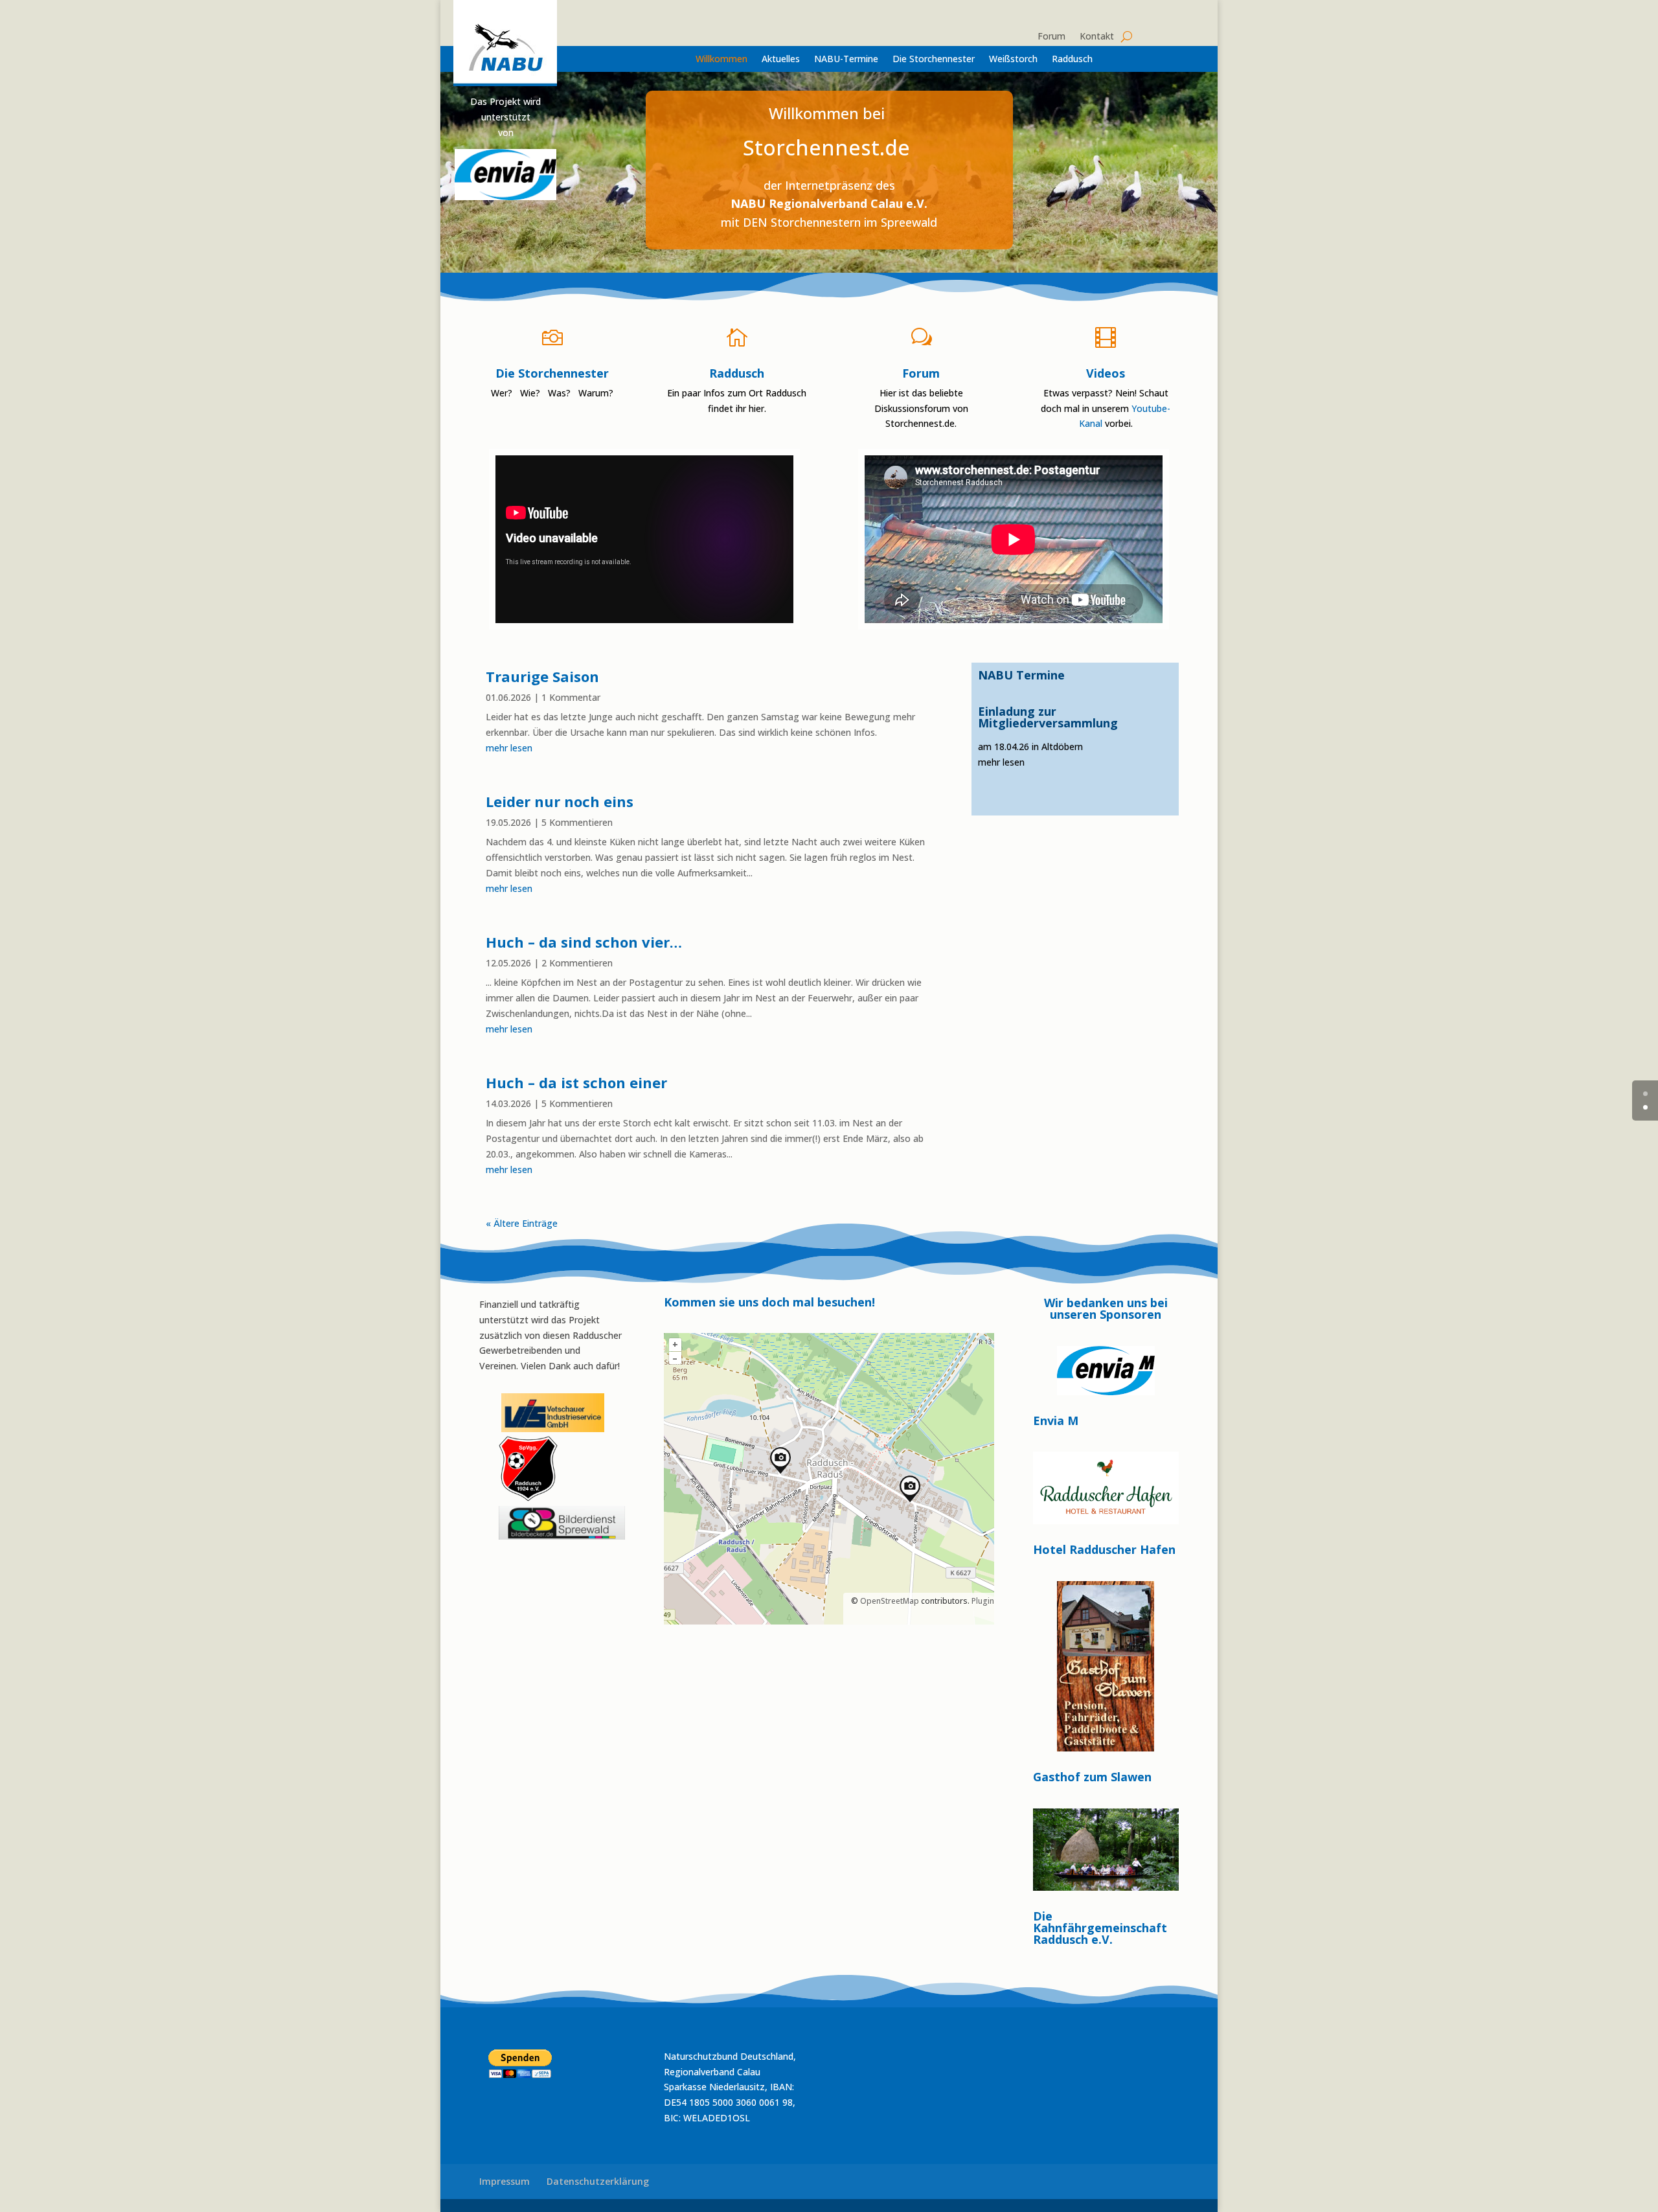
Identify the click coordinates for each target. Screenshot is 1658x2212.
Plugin (982, 1601)
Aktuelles (781, 60)
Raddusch (1072, 60)
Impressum (505, 2181)
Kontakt (1097, 37)
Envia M (1056, 1420)
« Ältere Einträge (522, 1223)
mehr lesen (509, 748)
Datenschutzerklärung (598, 2181)
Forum (1051, 37)
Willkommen (721, 60)
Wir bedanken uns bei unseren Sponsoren (1106, 1309)
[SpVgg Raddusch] (500, 1429)
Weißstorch (1013, 60)
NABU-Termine (846, 60)
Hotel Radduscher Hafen (1104, 1549)
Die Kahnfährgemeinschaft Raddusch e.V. (1100, 1928)
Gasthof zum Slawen (1092, 1777)
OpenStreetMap (890, 1601)
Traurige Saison (542, 676)
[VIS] (553, 1429)
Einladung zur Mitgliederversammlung (1048, 717)
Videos (1106, 373)
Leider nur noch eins (560, 801)
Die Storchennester (934, 60)
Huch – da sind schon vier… (584, 942)
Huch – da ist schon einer (576, 1082)
